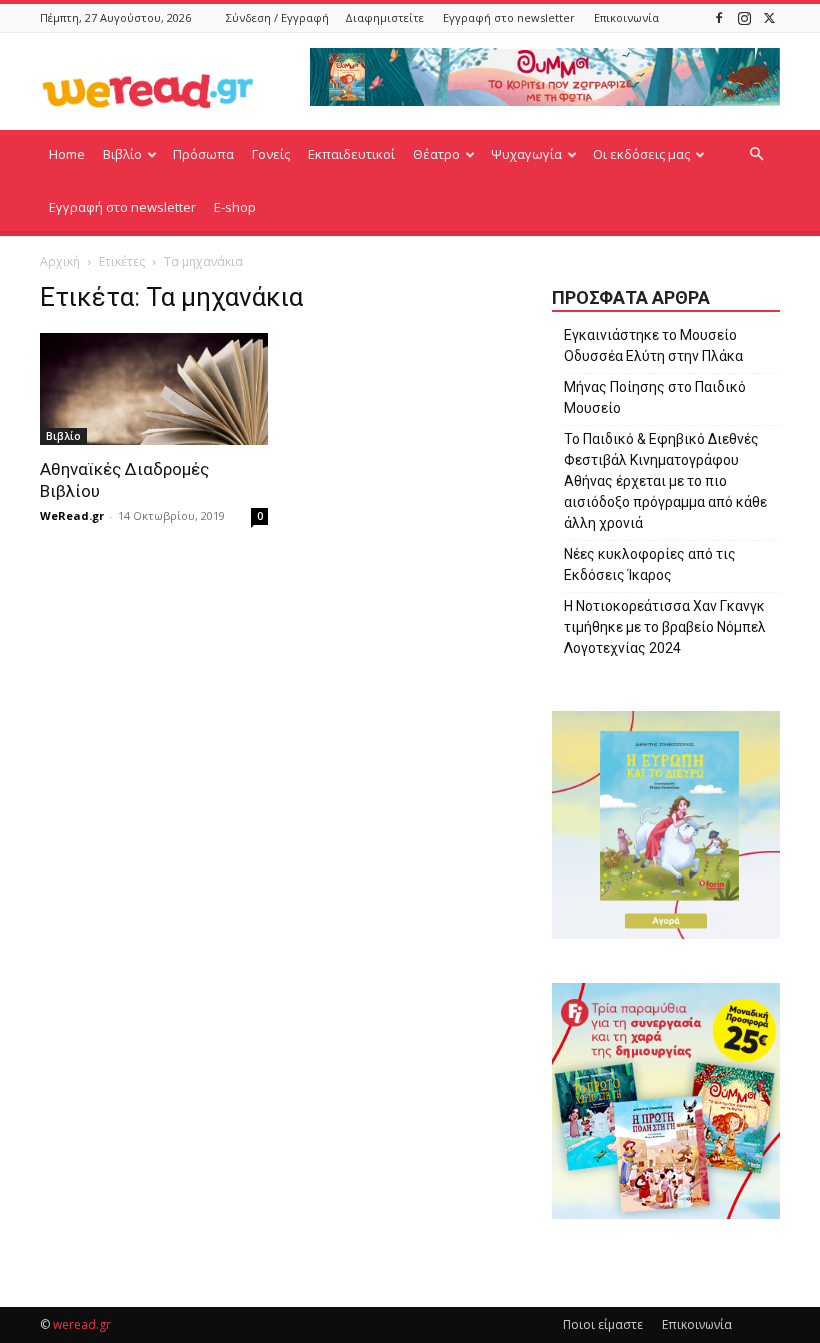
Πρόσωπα (203, 154)
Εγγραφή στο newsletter (509, 17)
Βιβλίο (122, 154)
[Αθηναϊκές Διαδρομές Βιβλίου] (154, 389)
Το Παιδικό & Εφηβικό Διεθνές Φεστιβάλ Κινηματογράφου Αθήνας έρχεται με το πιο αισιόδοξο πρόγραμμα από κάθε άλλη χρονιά (665, 481)
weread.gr (82, 1324)
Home (67, 154)
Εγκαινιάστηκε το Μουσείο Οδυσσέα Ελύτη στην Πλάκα (653, 345)
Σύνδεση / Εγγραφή (277, 17)
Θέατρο (436, 154)
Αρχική (60, 261)
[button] (756, 154)
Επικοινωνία (626, 17)
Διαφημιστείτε (384, 17)
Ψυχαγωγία (526, 154)
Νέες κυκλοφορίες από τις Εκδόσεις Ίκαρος (650, 564)
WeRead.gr (72, 515)
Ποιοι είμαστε (603, 1324)
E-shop (235, 207)
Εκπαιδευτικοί (351, 154)
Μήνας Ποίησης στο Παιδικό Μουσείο (655, 397)
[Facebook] (719, 17)
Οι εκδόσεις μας (641, 154)
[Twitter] (769, 17)
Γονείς (271, 154)
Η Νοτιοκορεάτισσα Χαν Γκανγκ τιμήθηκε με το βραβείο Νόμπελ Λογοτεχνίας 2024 (665, 627)
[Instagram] (744, 17)
